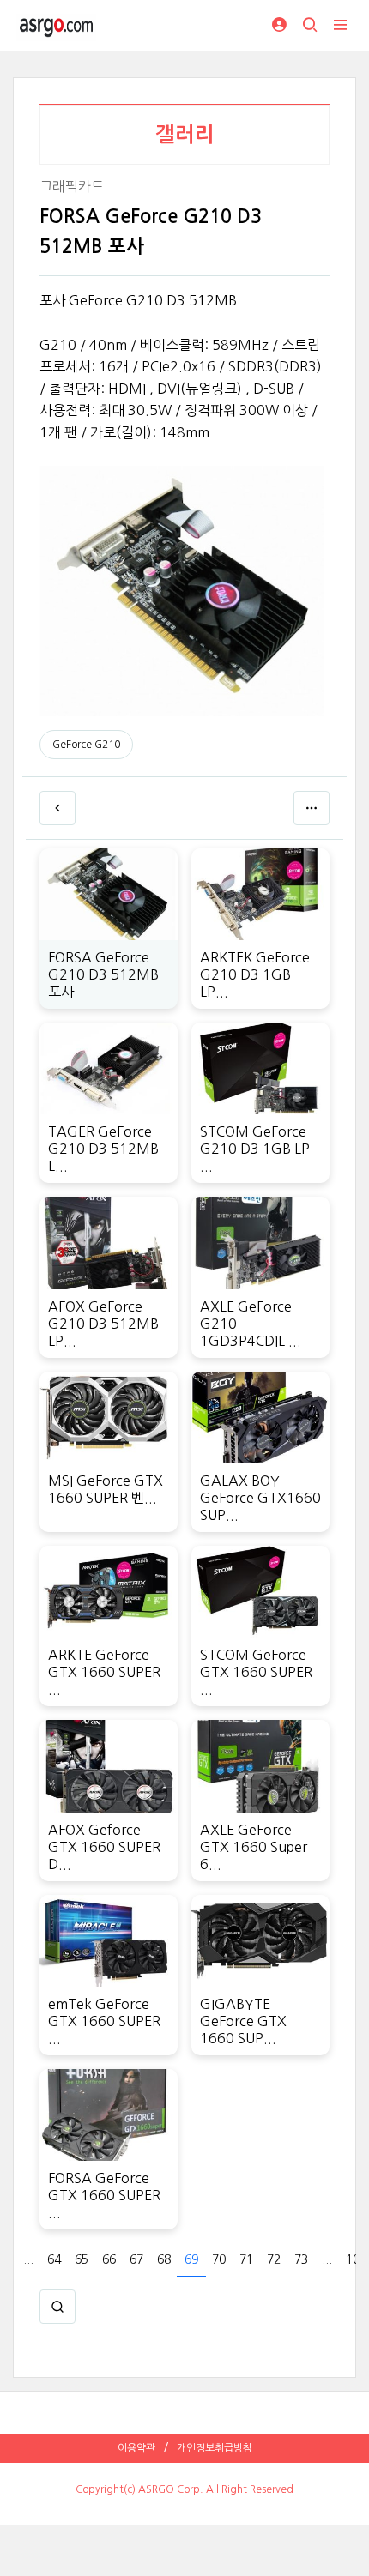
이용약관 (136, 2448)
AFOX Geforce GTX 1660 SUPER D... (104, 1847)
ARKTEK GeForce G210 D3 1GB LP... (255, 974)
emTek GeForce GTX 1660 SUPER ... (104, 2021)
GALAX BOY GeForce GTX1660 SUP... (260, 1498)
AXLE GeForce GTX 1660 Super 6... (254, 1847)
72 (274, 2259)
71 (246, 2259)
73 (301, 2259)
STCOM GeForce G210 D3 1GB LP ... (255, 1149)
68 (164, 2259)
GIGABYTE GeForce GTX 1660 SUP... (243, 2021)
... (28, 2259)
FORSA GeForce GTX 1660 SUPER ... (104, 2195)
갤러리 (185, 135)
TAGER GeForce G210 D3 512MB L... (103, 1149)
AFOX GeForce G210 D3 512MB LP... (103, 1324)
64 (54, 2259)
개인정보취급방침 (215, 2448)
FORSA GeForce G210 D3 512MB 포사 (103, 974)
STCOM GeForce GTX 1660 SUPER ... (256, 1672)
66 (109, 2259)
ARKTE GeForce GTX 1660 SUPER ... (104, 1672)
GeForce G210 (86, 745)
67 (136, 2259)
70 (219, 2259)
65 (82, 2259)
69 (191, 2259)
